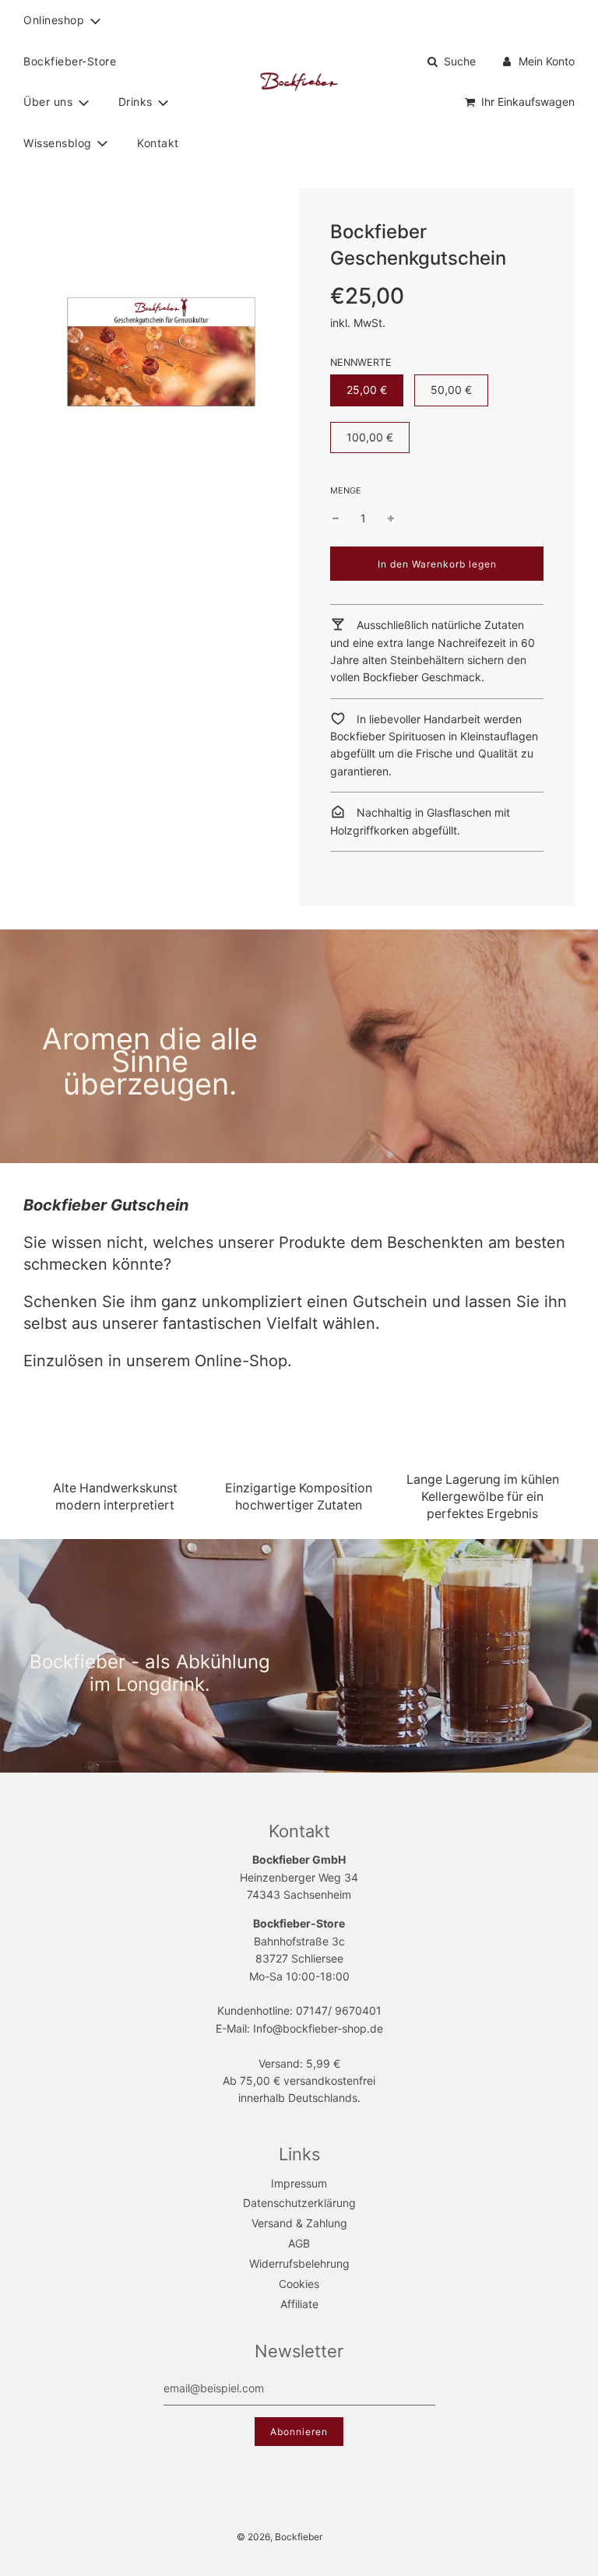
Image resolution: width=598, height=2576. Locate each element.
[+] (391, 518)
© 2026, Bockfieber (280, 2537)
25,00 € (367, 390)
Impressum (299, 2183)
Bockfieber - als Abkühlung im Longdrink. (150, 1673)
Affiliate (299, 2304)
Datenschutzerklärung (299, 2203)
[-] (336, 518)
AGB (299, 2243)
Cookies (299, 2284)
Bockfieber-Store (70, 61)
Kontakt (158, 143)
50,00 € (451, 390)
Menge (346, 490)
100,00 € (370, 437)
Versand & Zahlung (299, 2223)
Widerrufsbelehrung (299, 2263)
